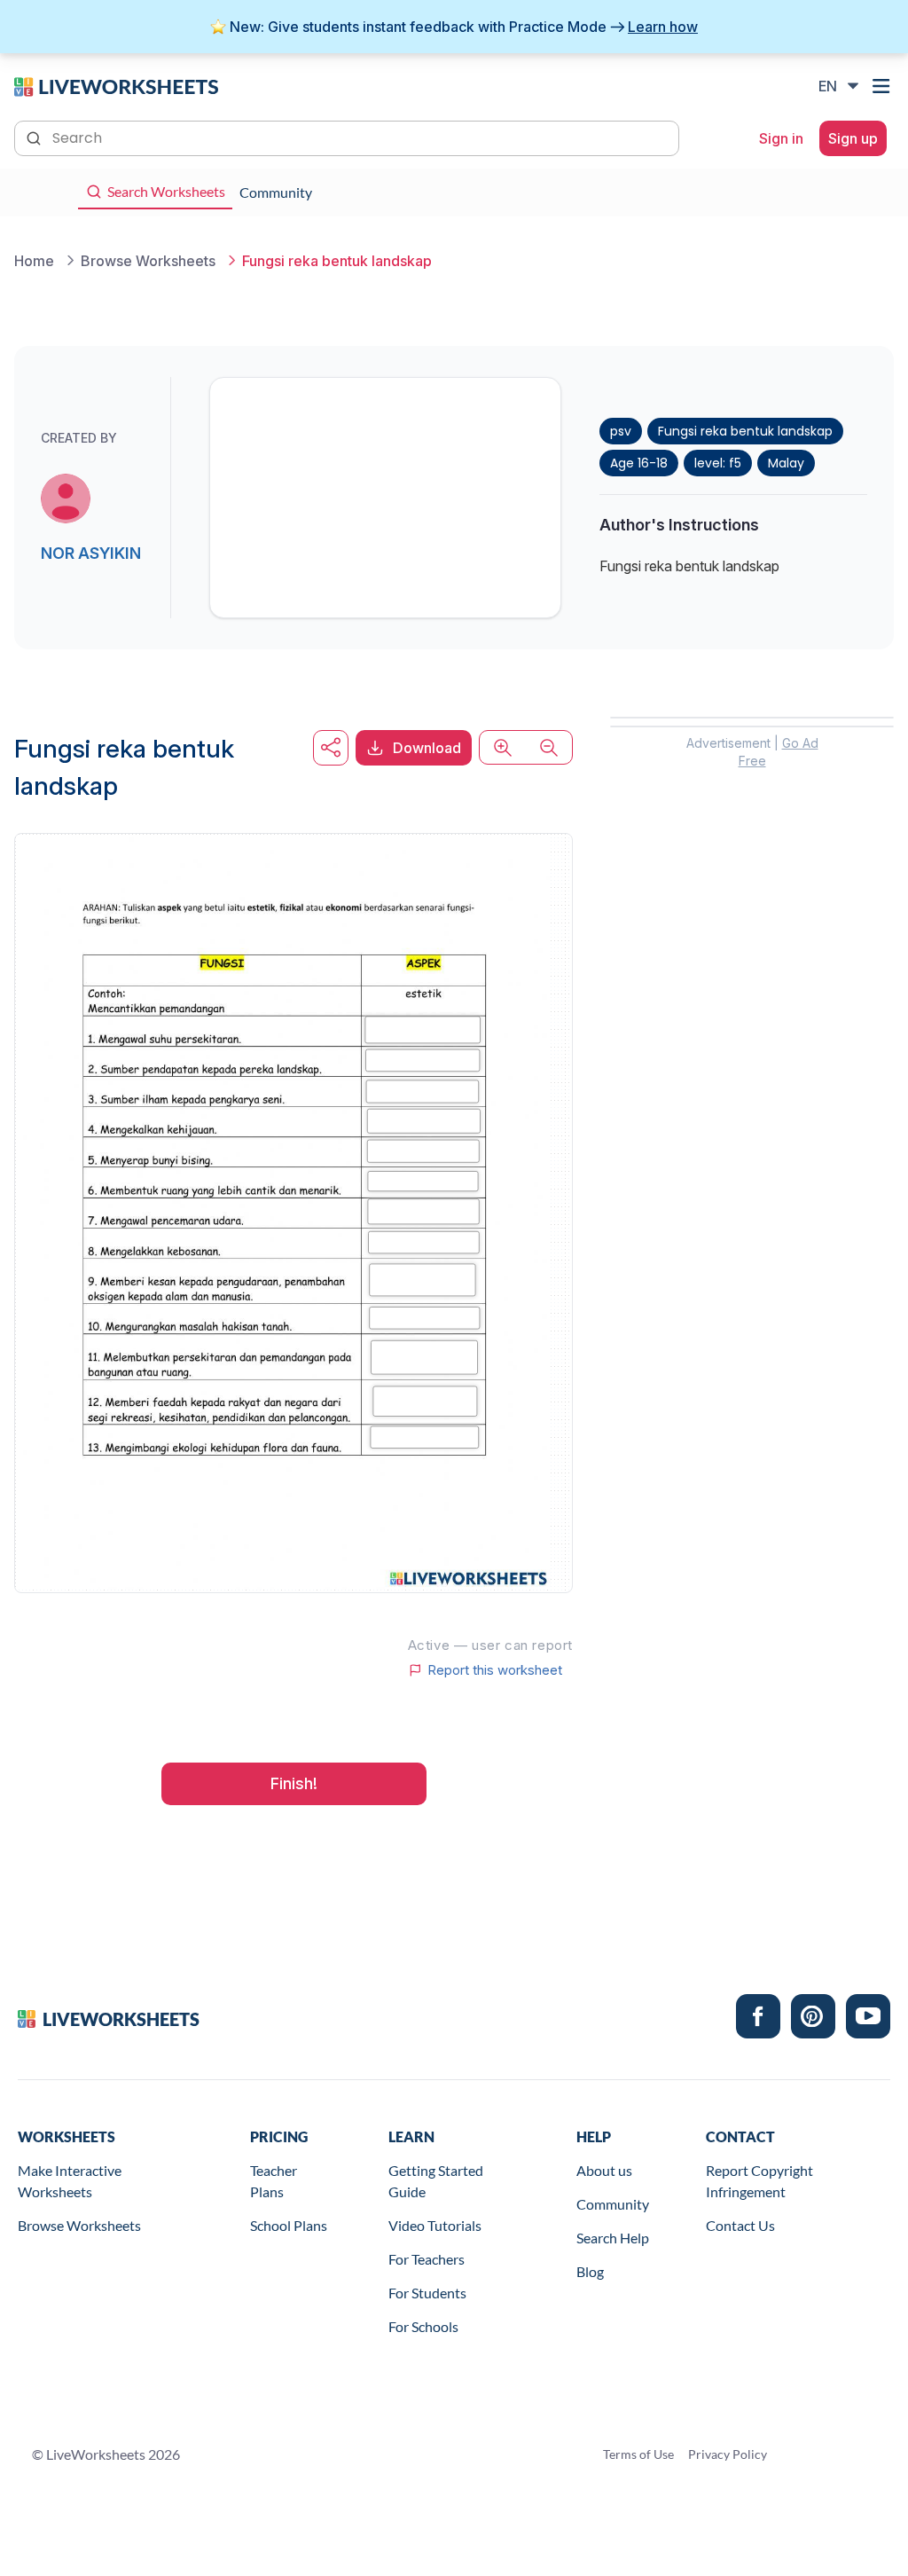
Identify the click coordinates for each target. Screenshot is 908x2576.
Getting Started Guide (436, 2181)
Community (613, 2204)
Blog (590, 2271)
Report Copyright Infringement (759, 2181)
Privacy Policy (728, 2454)
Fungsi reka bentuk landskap (745, 431)
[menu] (883, 86)
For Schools (423, 2326)
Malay (786, 463)
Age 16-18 (639, 463)
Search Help (613, 2238)
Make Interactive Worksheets (70, 2181)
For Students (427, 2293)
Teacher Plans (274, 2181)
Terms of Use (638, 2454)
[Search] (35, 137)
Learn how (663, 27)
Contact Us (740, 2225)
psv (621, 431)
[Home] (116, 85)
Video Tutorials (435, 2225)
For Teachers (427, 2259)
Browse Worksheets (79, 2225)
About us (604, 2170)
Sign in (781, 138)
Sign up (853, 138)
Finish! (294, 1783)
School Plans (289, 2225)
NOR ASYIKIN (91, 553)
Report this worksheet (495, 1670)
